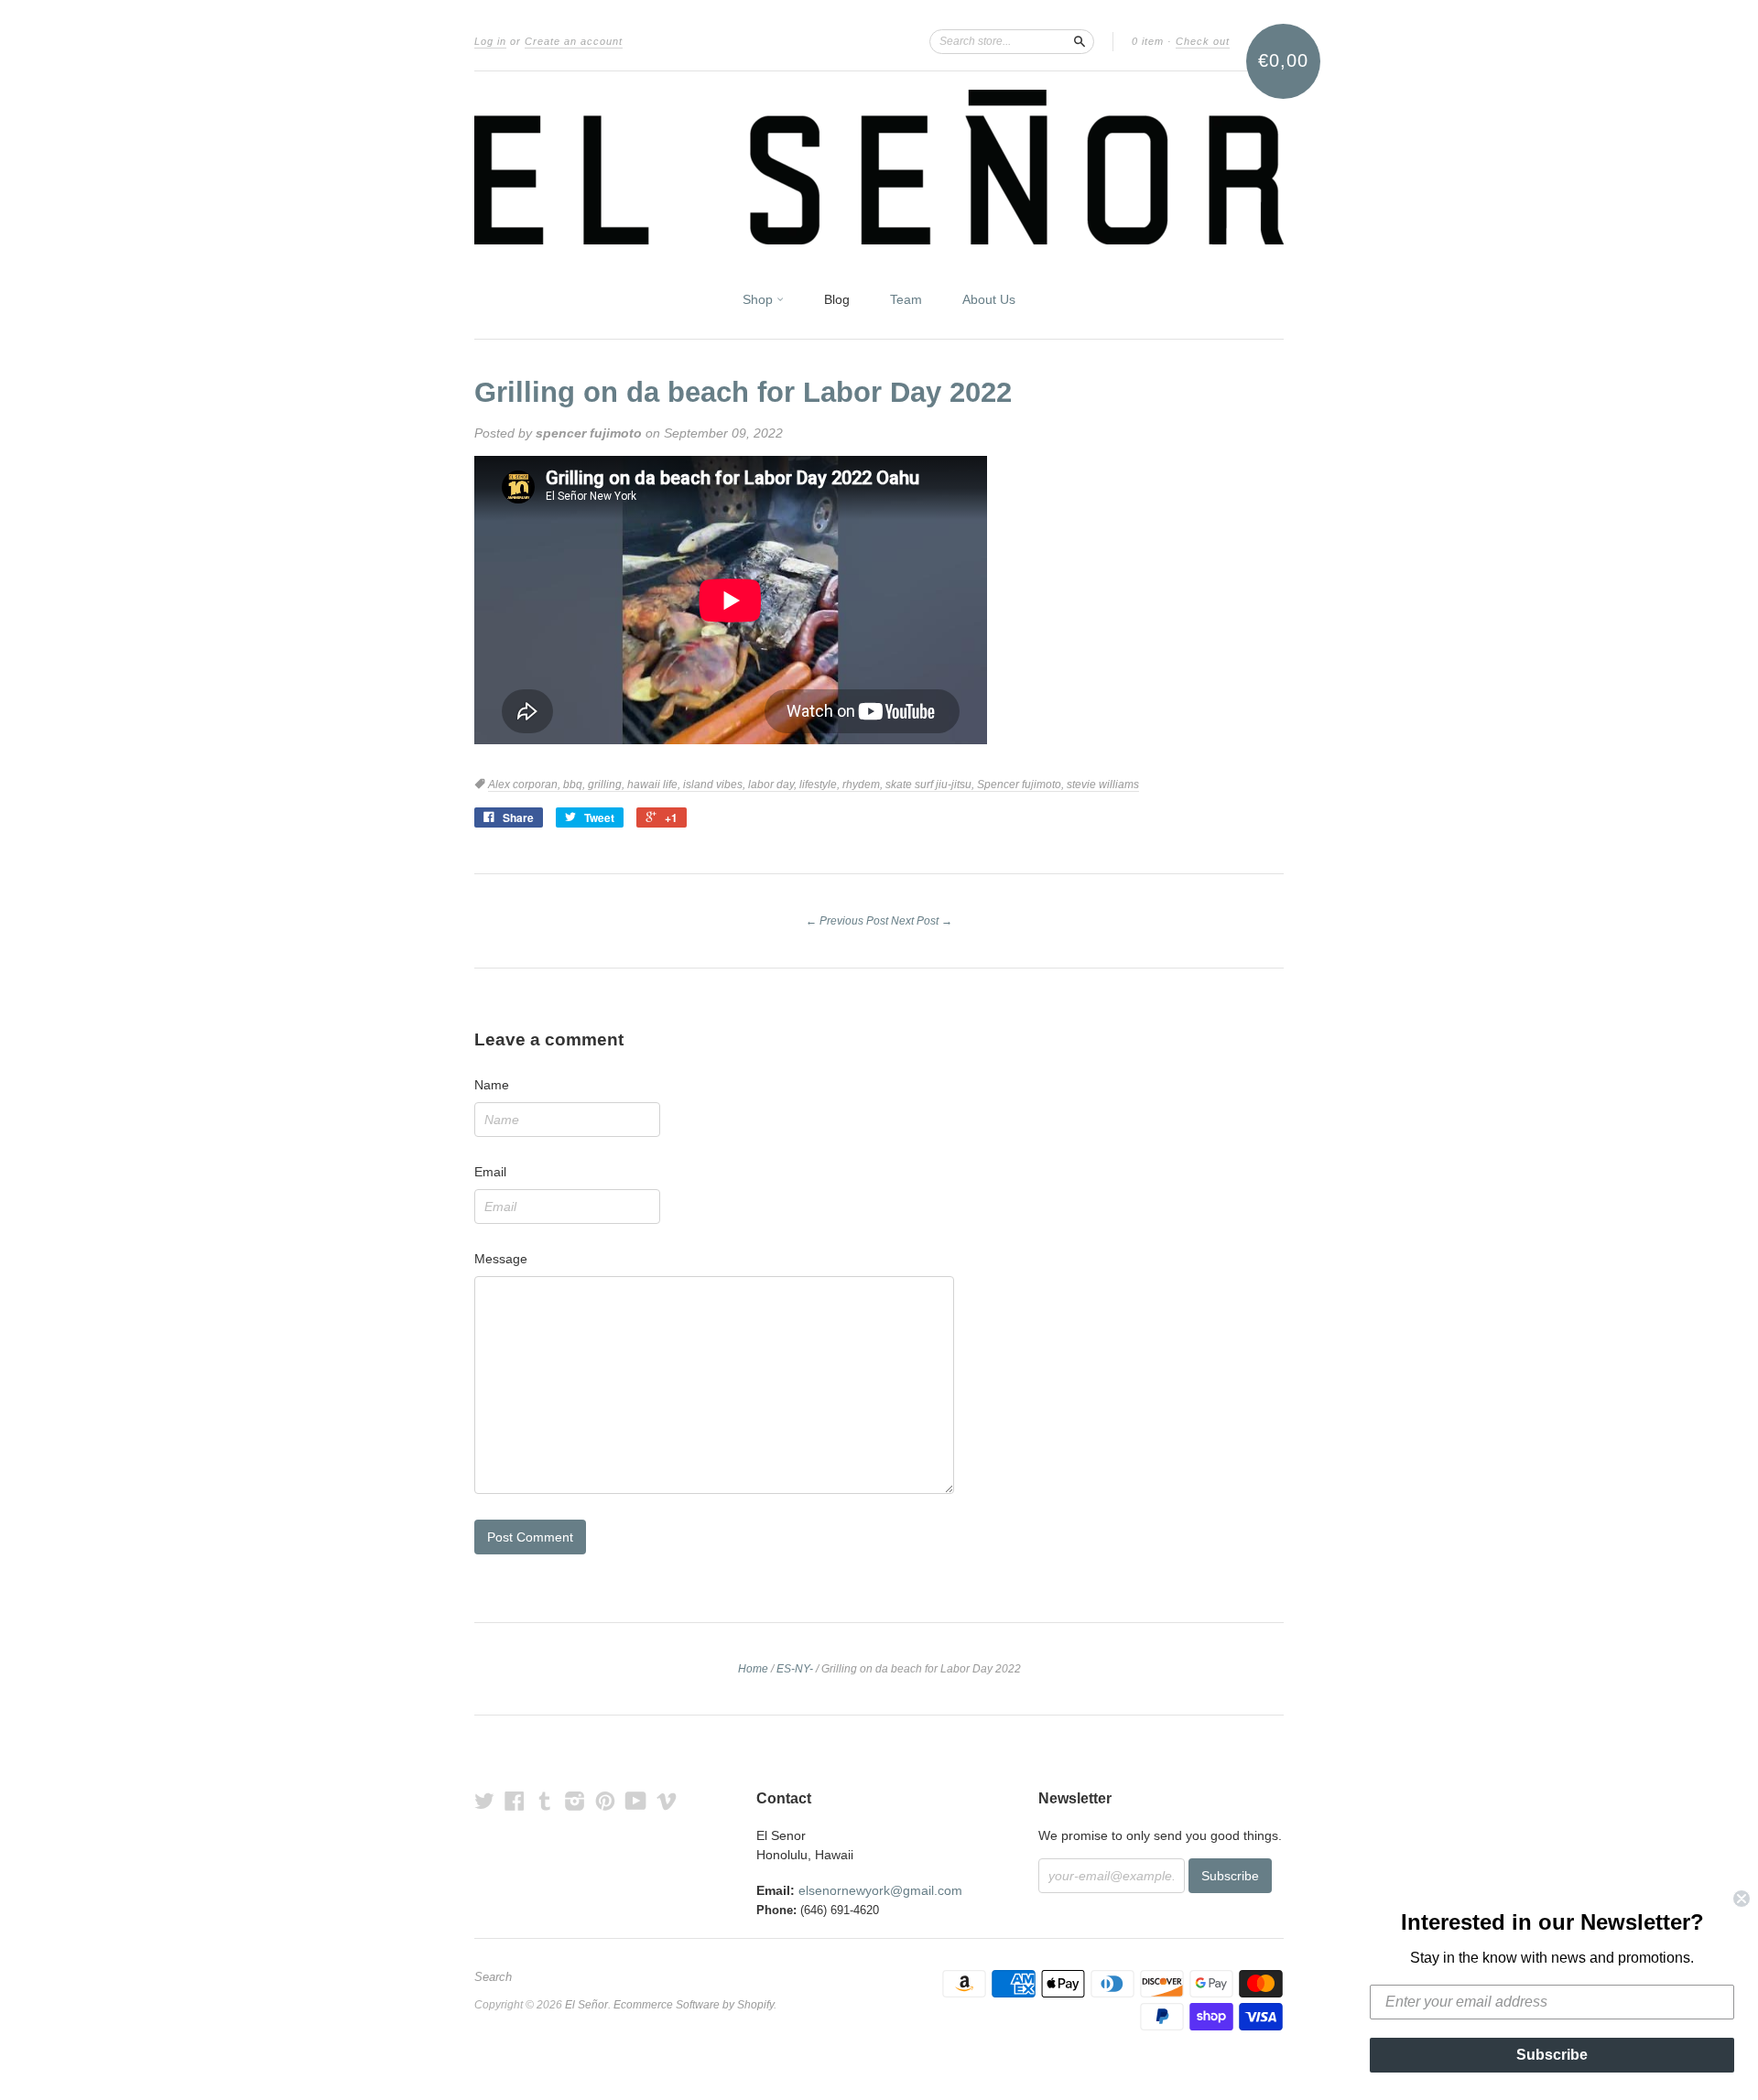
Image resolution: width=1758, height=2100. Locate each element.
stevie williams (1103, 785)
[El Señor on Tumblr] (545, 1801)
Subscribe (1552, 2055)
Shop (760, 299)
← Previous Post (847, 921)
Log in (490, 41)
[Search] (1080, 41)
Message (501, 1259)
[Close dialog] (1742, 1899)
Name (492, 1085)
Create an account (574, 41)
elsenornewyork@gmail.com (880, 1890)
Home (753, 1669)
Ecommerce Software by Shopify (694, 2005)
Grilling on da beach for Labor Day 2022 (743, 392)
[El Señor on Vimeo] (667, 1801)
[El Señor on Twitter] (484, 1801)
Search (493, 1977)
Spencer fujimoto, (1022, 785)
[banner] (879, 167)
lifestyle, (821, 785)
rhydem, (864, 785)
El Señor (586, 2005)
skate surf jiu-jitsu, (931, 785)
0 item (1148, 41)
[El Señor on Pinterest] (605, 1801)
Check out (1203, 41)
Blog (837, 299)
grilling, (608, 785)
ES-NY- (795, 1669)
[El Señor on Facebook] (515, 1801)
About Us (989, 299)
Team (906, 299)
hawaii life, (655, 785)
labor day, (774, 785)
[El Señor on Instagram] (575, 1801)
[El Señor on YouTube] (636, 1801)
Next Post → (922, 921)
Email (490, 1172)
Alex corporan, (526, 785)
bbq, (575, 785)
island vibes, (716, 785)
